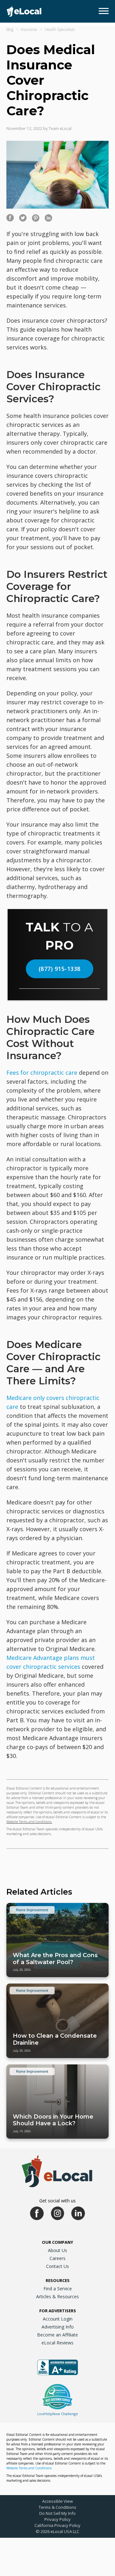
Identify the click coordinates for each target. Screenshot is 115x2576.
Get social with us (57, 2201)
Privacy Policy (57, 2519)
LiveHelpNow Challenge (58, 2414)
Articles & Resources (57, 2296)
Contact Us (57, 2266)
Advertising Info (58, 2327)
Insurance (29, 29)
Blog (10, 29)
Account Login (58, 2319)
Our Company (57, 2242)
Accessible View (57, 2501)
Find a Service (58, 2289)
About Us (57, 2250)
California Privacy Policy (57, 2525)
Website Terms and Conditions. (29, 1822)
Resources (58, 2280)
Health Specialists (60, 29)
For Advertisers (58, 2311)
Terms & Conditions (57, 2507)
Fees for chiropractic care (42, 1073)
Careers (57, 2258)
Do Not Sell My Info (57, 2513)
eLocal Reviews (57, 2343)
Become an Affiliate (57, 2335)
